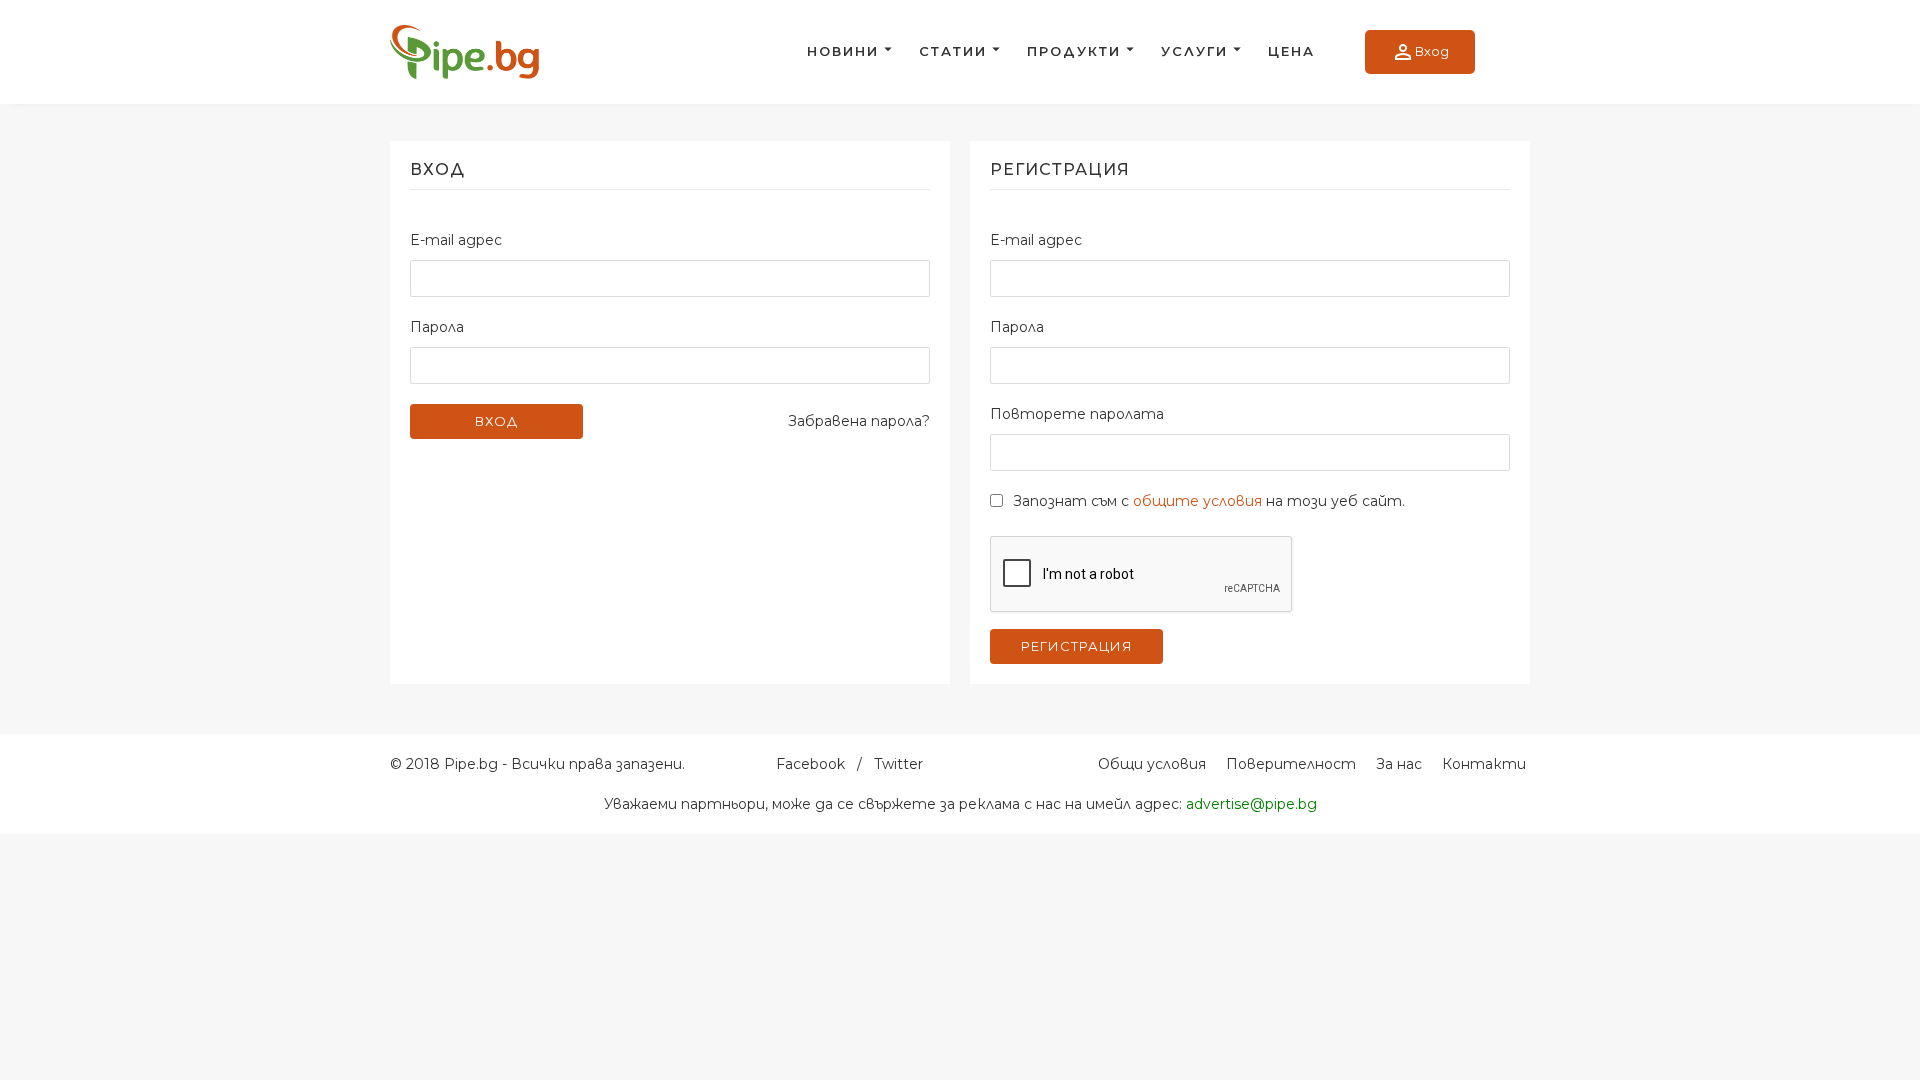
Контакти (1484, 764)
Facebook (810, 764)
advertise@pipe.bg (1251, 804)
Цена (1291, 51)
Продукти (1074, 51)
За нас (1399, 764)
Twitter (898, 764)
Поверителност (1291, 764)
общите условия (1197, 501)
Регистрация (1077, 646)
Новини (843, 51)
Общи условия (1152, 764)
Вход (1420, 52)
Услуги (1194, 51)
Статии (953, 51)
